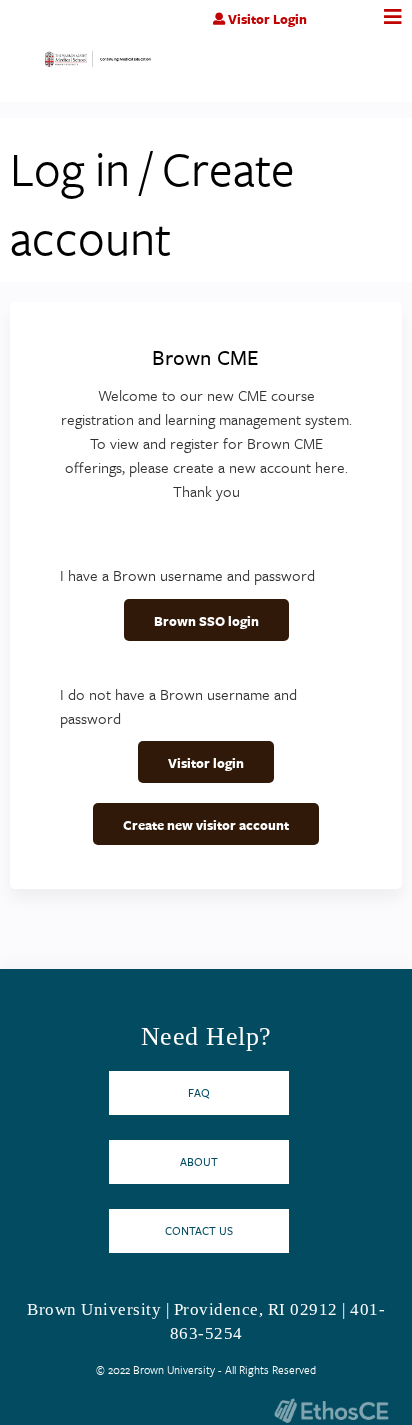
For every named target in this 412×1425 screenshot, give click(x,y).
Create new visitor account (206, 825)
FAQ (199, 1092)
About (199, 1161)
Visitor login (206, 763)
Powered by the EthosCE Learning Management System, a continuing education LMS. (331, 1410)
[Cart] (349, 29)
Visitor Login (267, 19)
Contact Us (199, 1230)
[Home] (98, 64)
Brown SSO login (206, 621)
